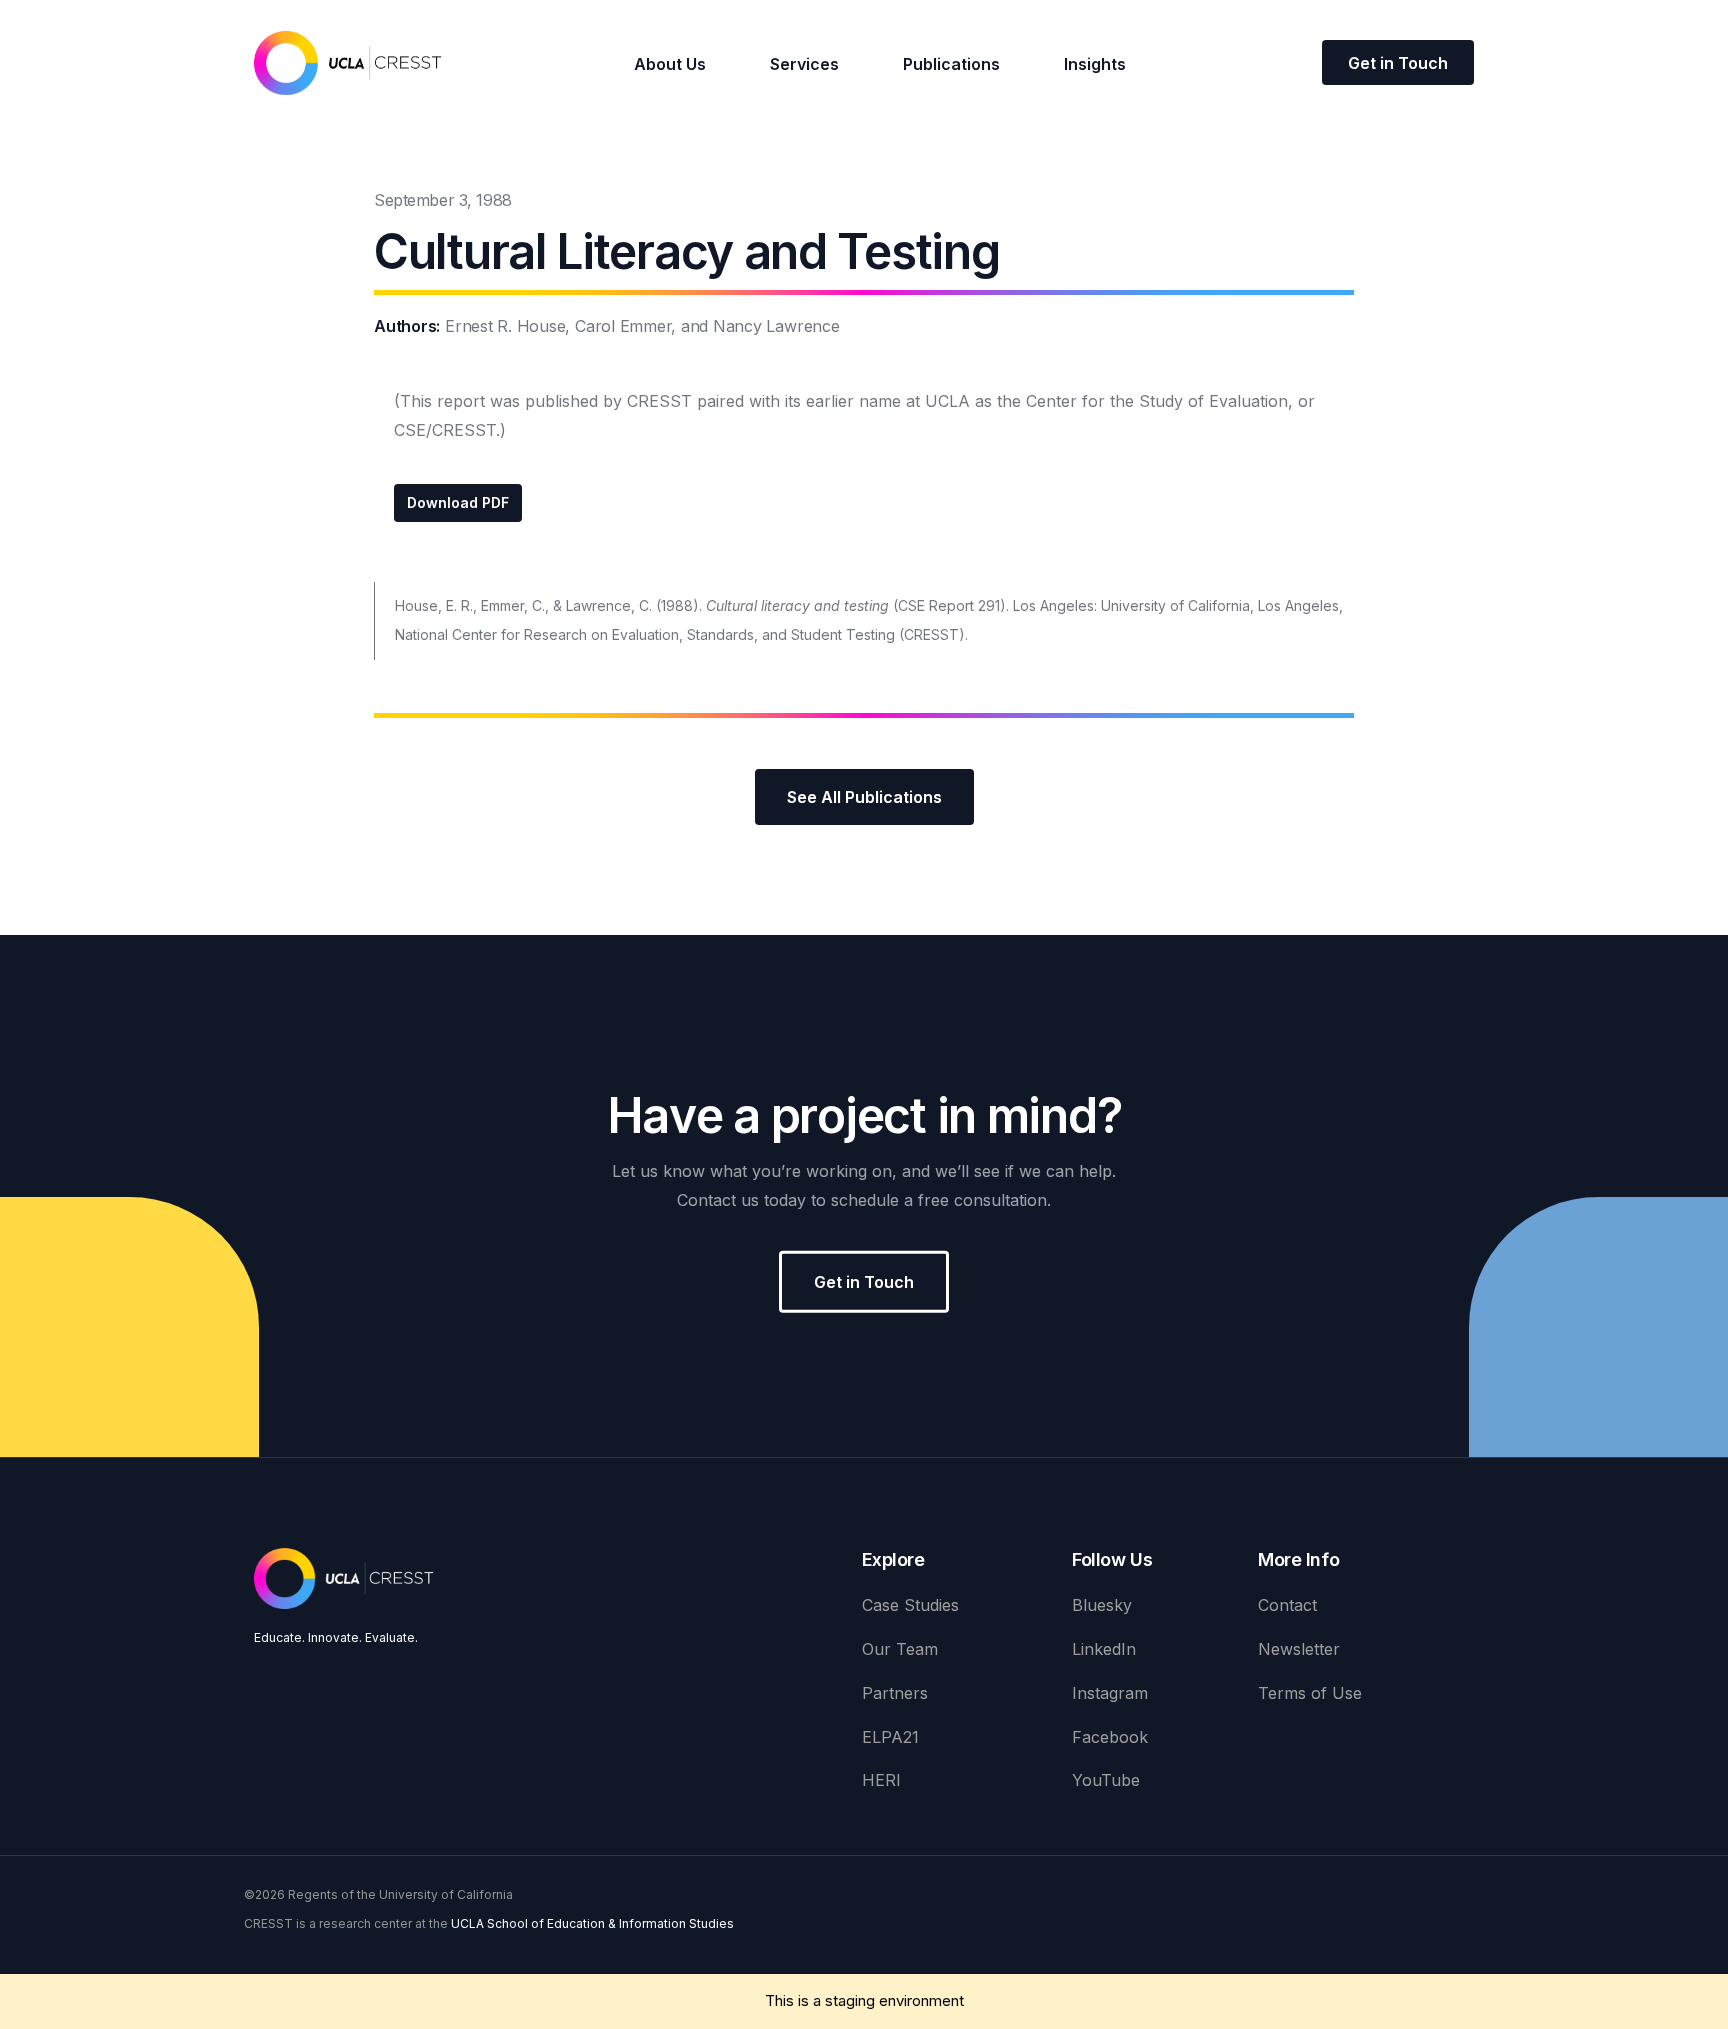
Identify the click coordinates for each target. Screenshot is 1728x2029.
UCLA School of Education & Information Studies (592, 1923)
